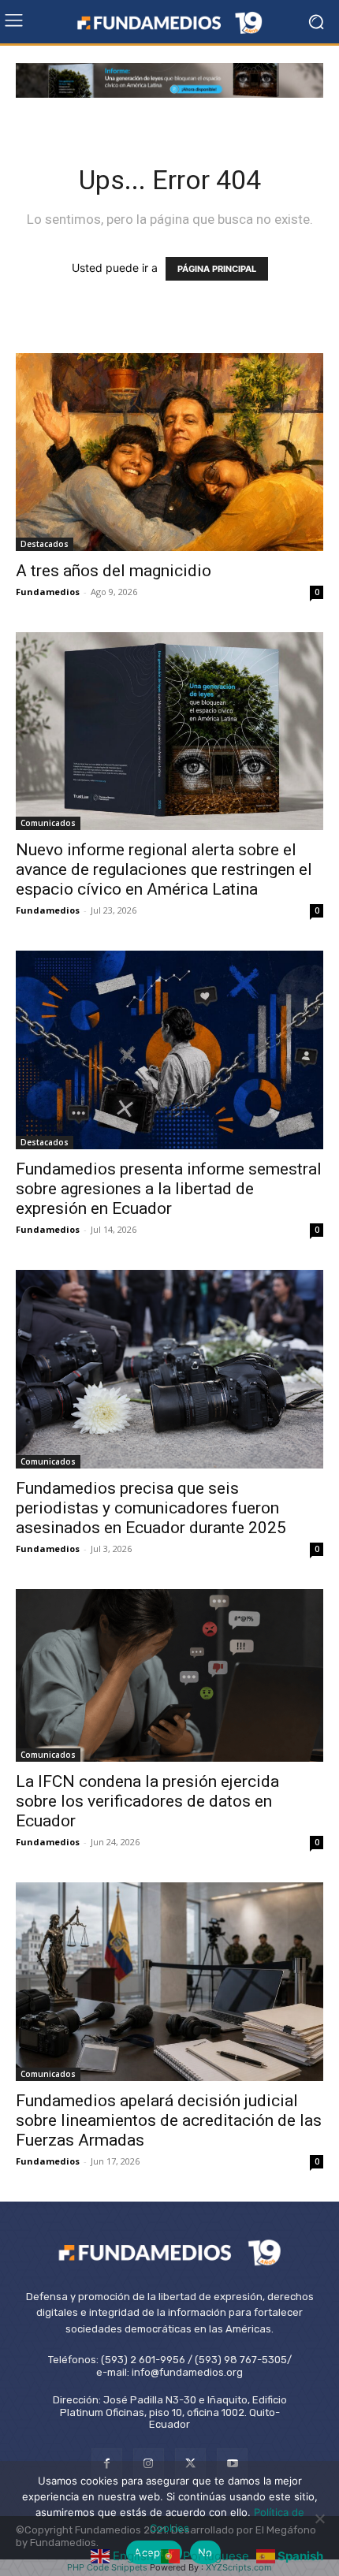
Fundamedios (48, 592)
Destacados (45, 544)
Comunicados (48, 823)
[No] (319, 2518)
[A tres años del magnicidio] (169, 452)
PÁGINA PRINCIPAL (217, 269)
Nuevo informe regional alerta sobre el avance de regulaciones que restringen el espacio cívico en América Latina (164, 869)
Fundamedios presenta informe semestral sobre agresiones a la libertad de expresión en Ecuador (169, 1189)
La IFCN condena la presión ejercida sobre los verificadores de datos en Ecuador (147, 1801)
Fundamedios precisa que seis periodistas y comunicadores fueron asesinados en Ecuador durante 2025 (151, 1508)
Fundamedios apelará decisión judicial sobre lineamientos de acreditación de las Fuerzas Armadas (169, 2120)
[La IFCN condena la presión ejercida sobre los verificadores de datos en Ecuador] (169, 1676)
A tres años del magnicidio (114, 571)
